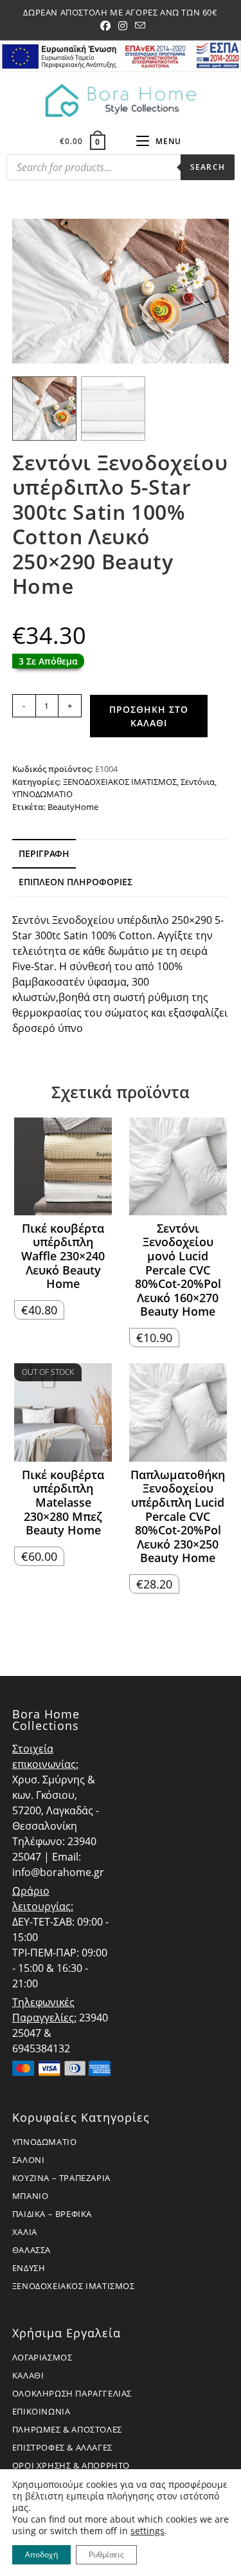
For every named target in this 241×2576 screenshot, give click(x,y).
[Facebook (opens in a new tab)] (105, 26)
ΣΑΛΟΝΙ (29, 2160)
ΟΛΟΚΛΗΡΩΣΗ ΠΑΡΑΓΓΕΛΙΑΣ (72, 2393)
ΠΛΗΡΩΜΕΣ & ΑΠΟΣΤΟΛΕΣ (67, 2429)
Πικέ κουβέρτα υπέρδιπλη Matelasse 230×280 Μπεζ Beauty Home (63, 1503)
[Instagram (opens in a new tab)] (123, 26)
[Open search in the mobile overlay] (121, 170)
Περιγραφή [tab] (44, 853)
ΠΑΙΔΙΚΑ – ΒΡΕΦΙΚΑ (52, 2214)
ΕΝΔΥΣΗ (29, 2268)
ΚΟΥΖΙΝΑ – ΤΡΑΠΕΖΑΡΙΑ (61, 2178)
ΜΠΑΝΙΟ (31, 2196)
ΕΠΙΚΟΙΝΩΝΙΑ (41, 2411)
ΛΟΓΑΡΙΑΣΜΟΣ (42, 2357)
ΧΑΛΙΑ (25, 2232)
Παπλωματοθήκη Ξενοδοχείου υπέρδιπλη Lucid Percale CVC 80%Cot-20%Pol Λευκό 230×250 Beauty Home (178, 1517)
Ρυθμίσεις (106, 2554)
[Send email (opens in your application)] (138, 26)
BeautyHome (73, 807)
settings (147, 2531)
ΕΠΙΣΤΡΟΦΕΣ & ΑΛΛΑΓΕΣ (62, 2447)
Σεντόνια (198, 782)
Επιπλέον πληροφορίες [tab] (76, 882)
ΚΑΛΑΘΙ (28, 2375)
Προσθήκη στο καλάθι (149, 716)
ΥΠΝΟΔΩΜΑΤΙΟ (42, 794)
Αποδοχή (41, 2554)
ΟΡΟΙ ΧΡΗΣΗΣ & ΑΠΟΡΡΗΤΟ (71, 2465)
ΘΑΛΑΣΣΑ (31, 2250)
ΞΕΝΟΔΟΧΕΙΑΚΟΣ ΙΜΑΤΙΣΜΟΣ (120, 782)
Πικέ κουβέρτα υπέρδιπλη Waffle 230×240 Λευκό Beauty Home (63, 1256)
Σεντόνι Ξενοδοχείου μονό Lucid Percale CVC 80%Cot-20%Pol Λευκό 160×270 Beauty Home (178, 1270)
